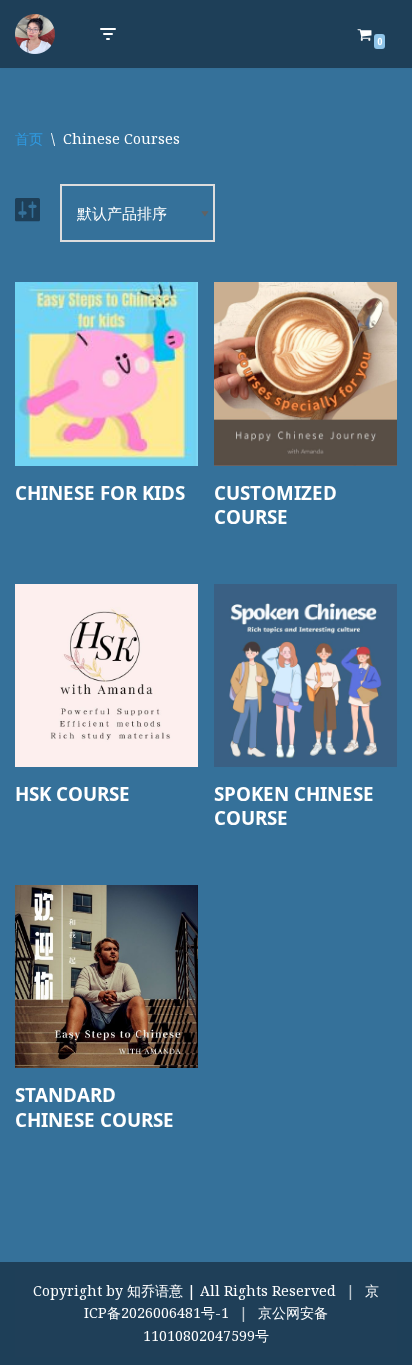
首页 (29, 138)
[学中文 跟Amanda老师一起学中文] (35, 34)
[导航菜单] (107, 34)
